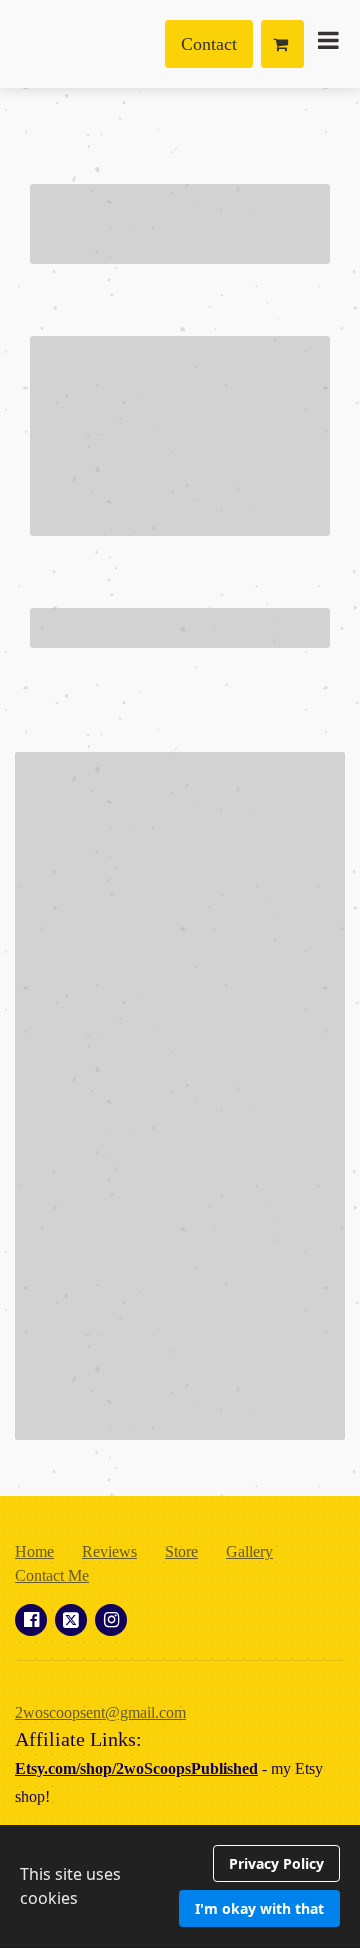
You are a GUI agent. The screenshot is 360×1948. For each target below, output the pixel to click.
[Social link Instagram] (111, 1620)
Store (181, 1551)
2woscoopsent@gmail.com (100, 1712)
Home (34, 1551)
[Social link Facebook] (31, 1620)
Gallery (249, 1551)
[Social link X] (71, 1620)
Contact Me (52, 1575)
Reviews (109, 1551)
